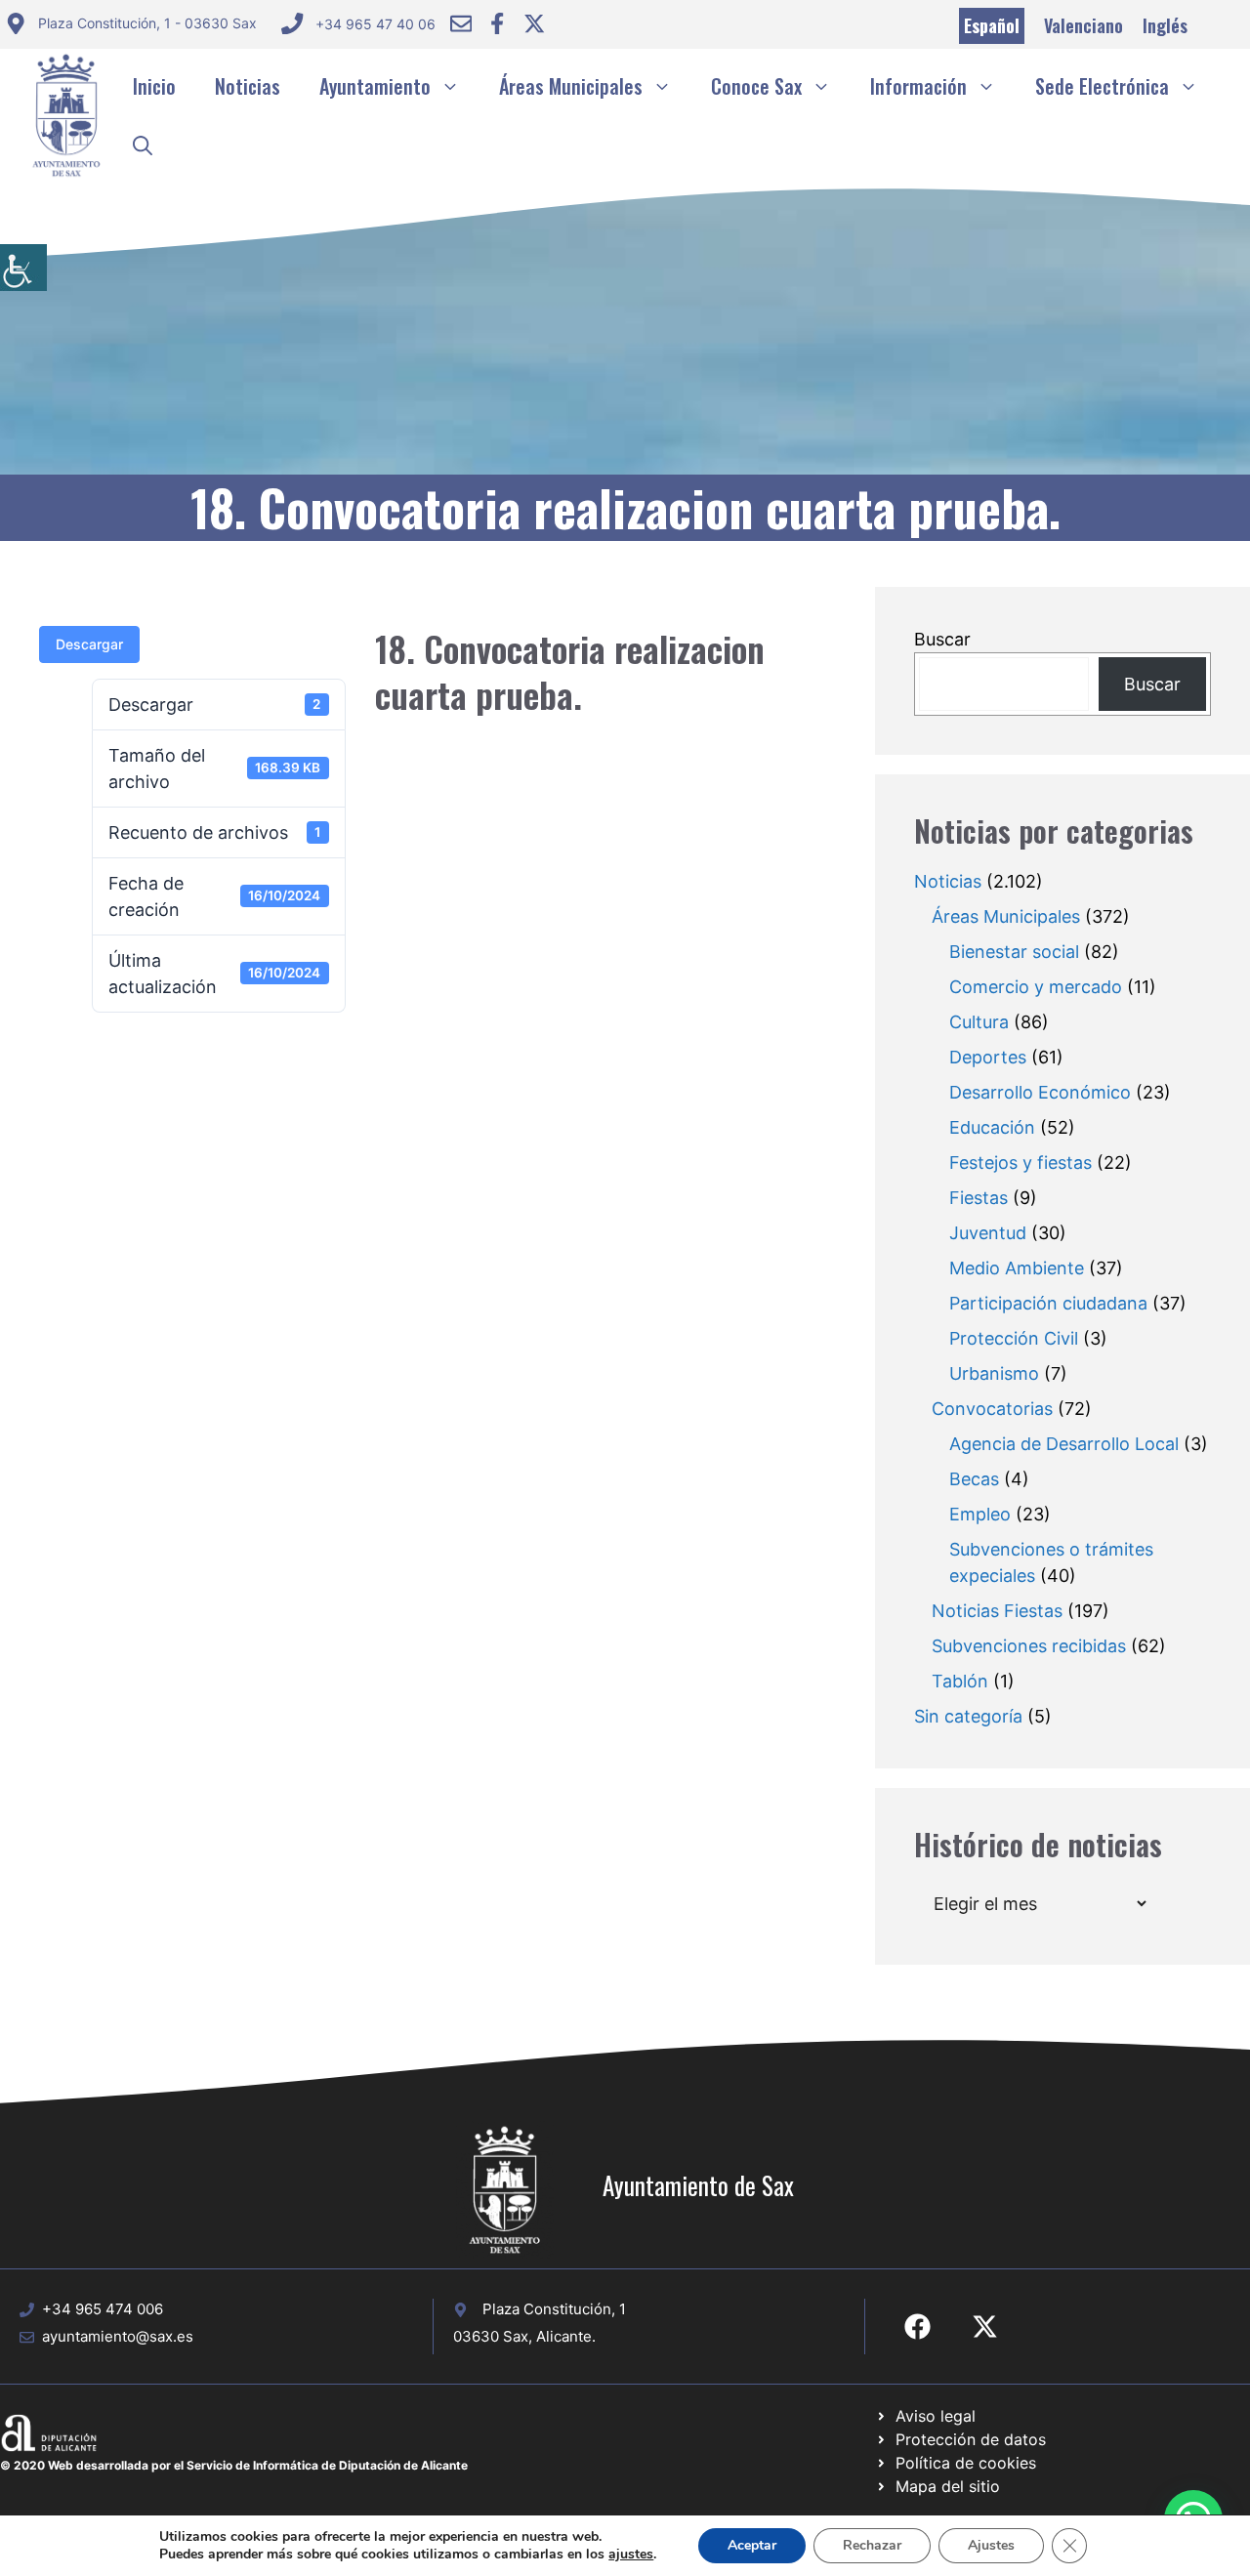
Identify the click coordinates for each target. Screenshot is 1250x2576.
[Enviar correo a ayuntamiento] (461, 23)
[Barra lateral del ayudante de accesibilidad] (23, 268)
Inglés (1165, 25)
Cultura (979, 1022)
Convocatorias (992, 1409)
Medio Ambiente (1017, 1268)
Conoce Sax (756, 86)
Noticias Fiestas (997, 1611)
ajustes (631, 2555)
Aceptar (752, 2545)
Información (918, 86)
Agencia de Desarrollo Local (1064, 1444)
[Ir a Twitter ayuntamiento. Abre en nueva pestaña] (534, 23)
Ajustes (991, 2545)
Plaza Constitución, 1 (554, 2309)
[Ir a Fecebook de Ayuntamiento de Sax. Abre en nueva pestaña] (917, 2327)
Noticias (248, 86)
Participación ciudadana (1048, 1303)
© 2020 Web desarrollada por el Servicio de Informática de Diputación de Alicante (234, 2465)
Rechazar (872, 2545)
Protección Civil (1014, 1338)
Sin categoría (968, 1716)
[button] (143, 145)
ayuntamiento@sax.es (118, 2336)
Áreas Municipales (571, 86)
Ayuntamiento (375, 86)
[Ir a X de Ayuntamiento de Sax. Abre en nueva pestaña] (985, 2327)
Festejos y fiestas (1021, 1163)
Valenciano (1083, 25)
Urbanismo (994, 1373)
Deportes (988, 1057)
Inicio (154, 86)
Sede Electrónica (1102, 86)
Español (992, 25)
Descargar (89, 644)
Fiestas (979, 1198)
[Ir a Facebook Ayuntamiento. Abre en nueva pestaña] (497, 23)
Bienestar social (1014, 952)
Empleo (980, 1514)
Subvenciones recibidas (1029, 1646)
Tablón (960, 1681)
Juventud (988, 1233)
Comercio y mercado (1036, 987)
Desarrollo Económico (1040, 1092)
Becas (974, 1479)
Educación (992, 1127)
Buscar (942, 639)
